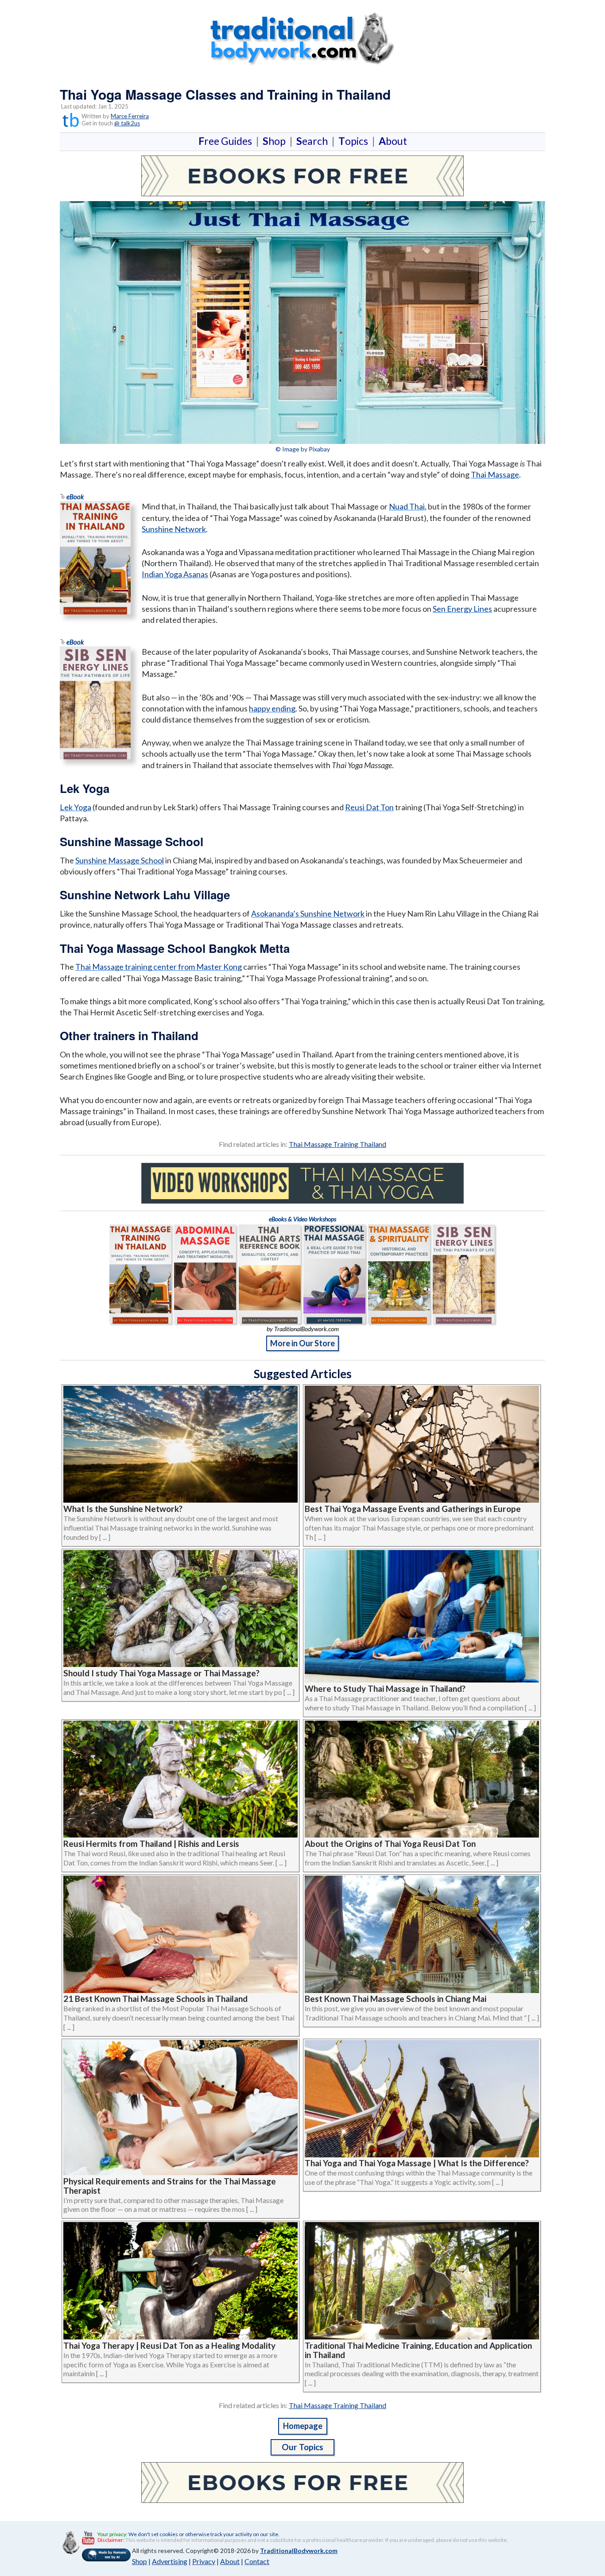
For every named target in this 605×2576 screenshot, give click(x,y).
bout (393, 141)
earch (314, 141)
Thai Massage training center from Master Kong (159, 967)
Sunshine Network (174, 529)
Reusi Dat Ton (369, 807)
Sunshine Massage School (120, 860)
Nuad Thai (407, 506)
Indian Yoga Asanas (175, 574)
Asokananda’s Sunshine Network (308, 913)
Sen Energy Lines (462, 609)
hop (276, 141)
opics (355, 141)
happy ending (272, 708)
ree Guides (227, 141)
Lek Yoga (76, 807)
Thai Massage (495, 474)
